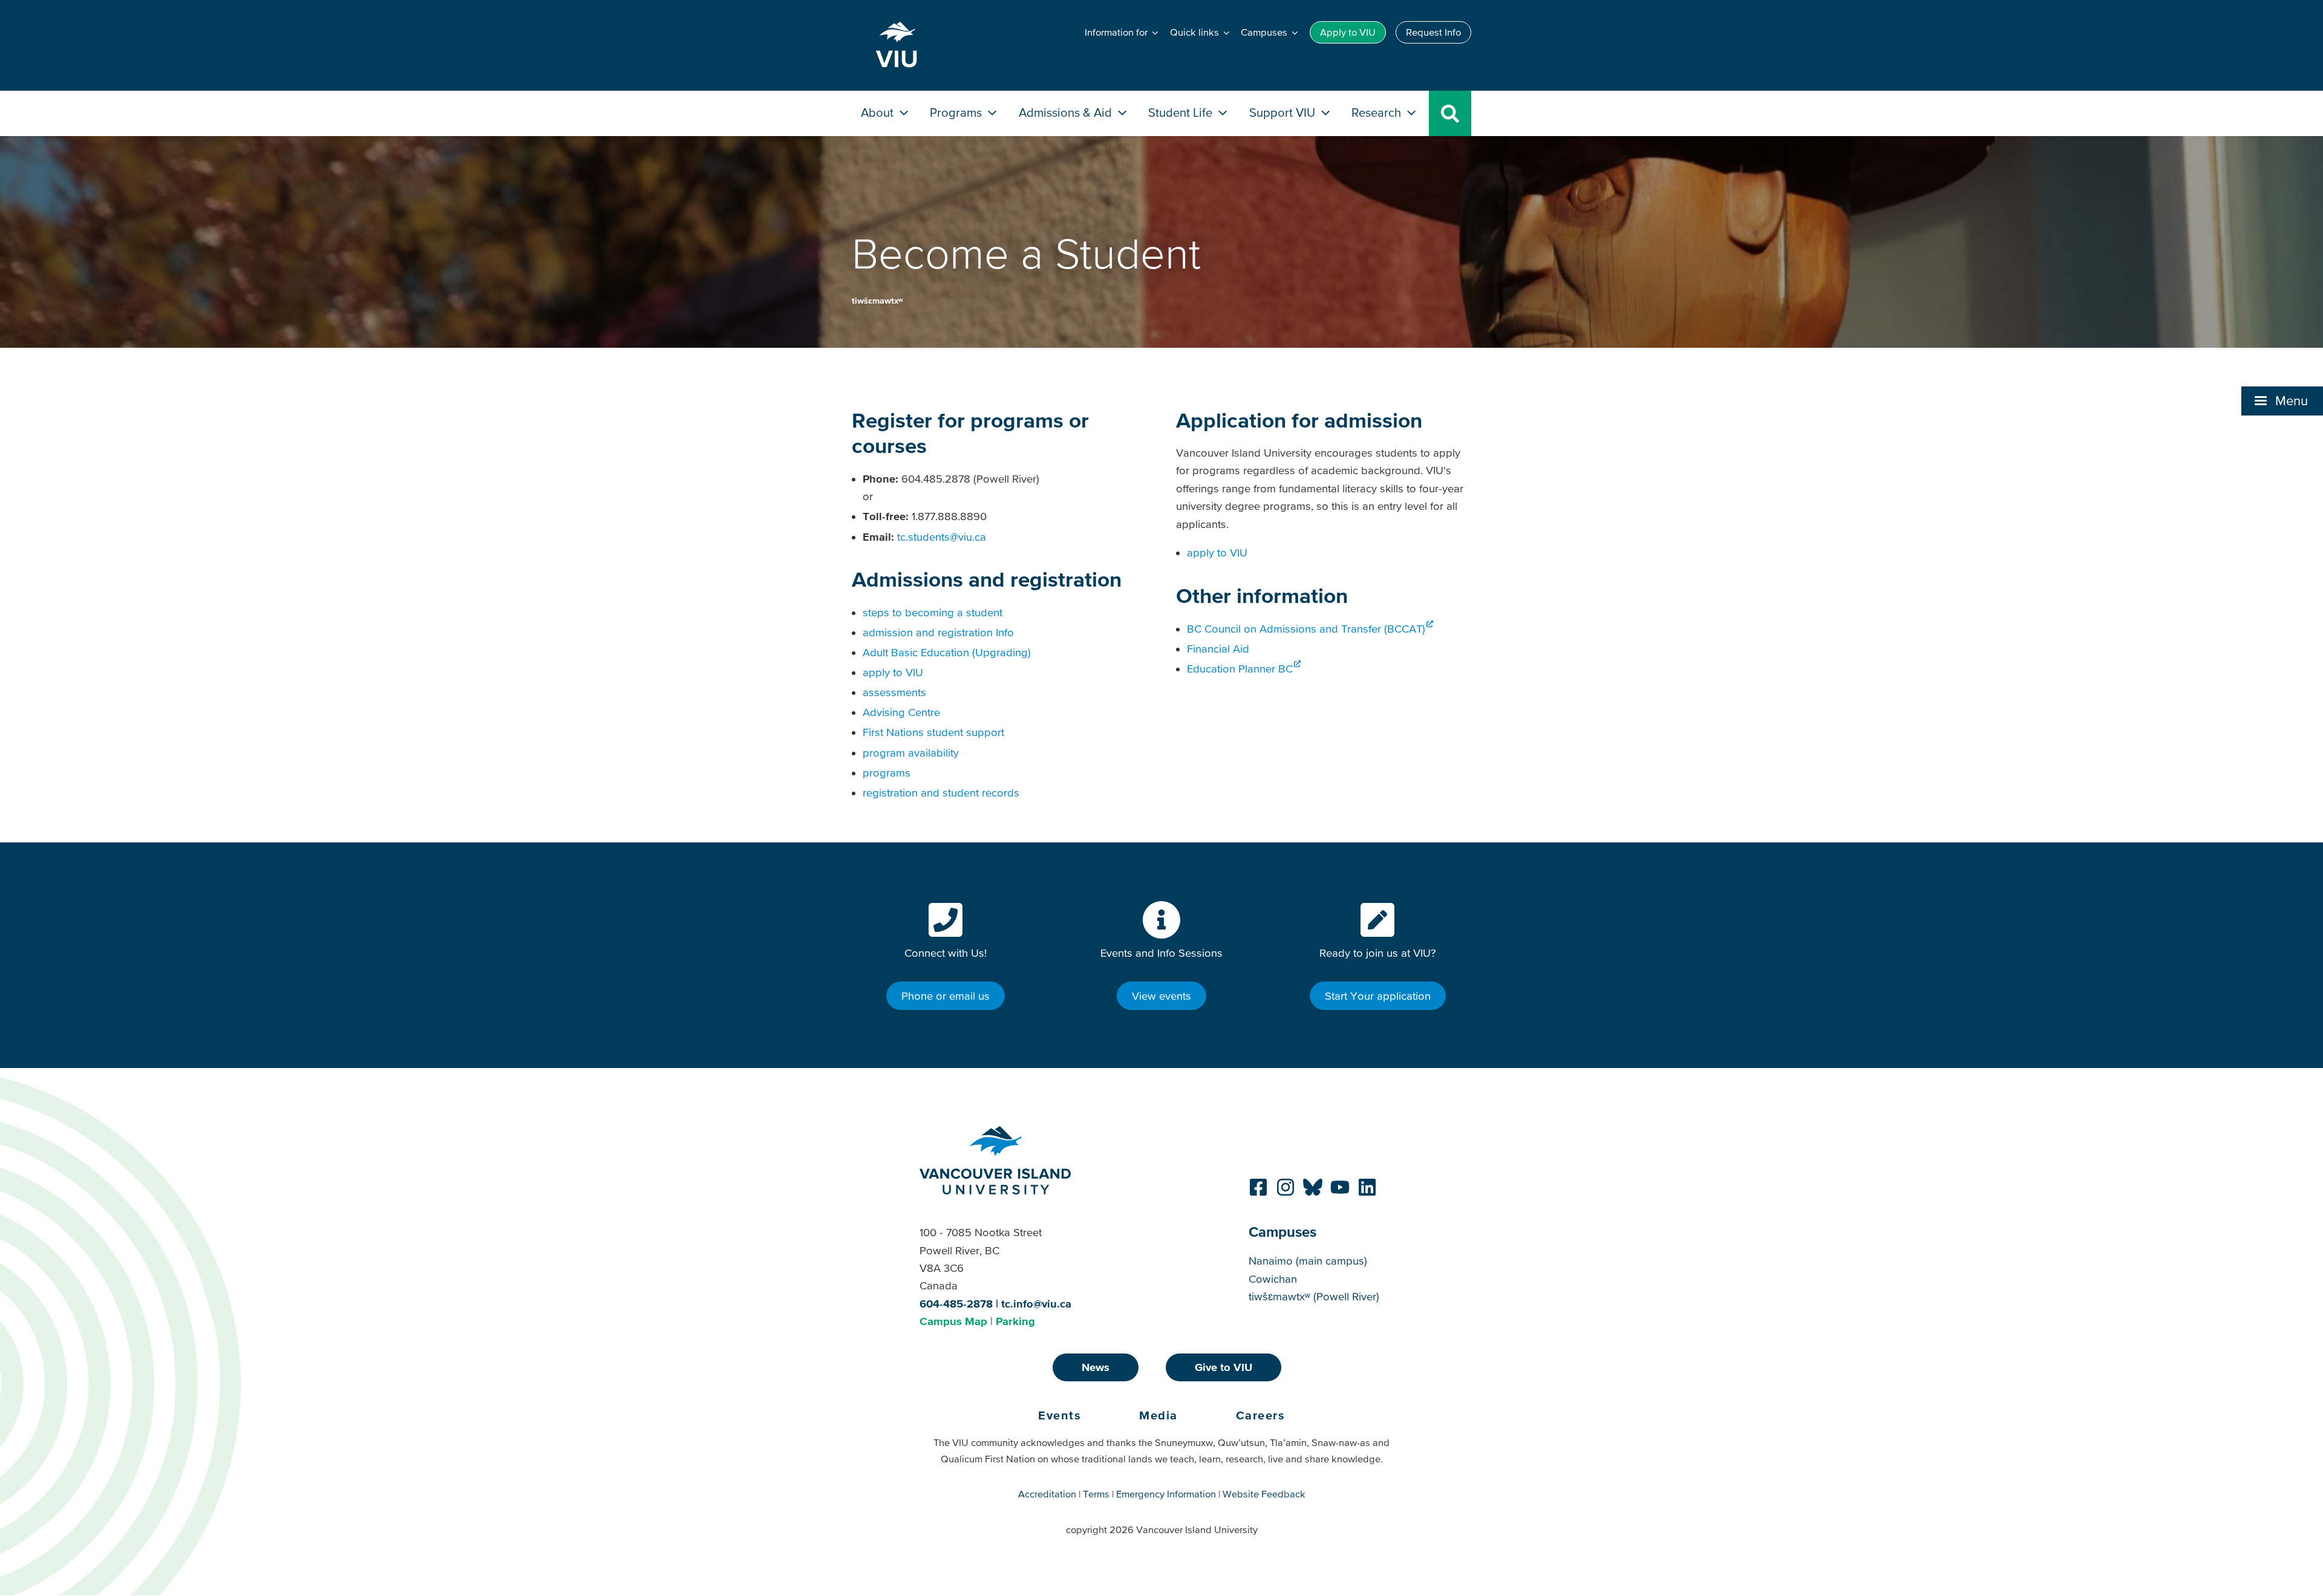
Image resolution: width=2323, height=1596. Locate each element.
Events (1060, 1415)
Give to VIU (1224, 1367)
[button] (2282, 401)
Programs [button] (957, 112)
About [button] (879, 112)
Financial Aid (1218, 649)
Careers (1261, 1415)
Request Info (1433, 32)
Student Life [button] (1182, 112)
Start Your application (1378, 996)
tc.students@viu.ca (942, 537)
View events (1161, 996)
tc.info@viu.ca (1036, 1304)
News (1096, 1367)
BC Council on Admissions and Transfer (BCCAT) (1306, 629)
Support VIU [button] (1284, 112)
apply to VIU (893, 672)
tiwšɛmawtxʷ (877, 301)
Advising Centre (901, 712)
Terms (1096, 1494)
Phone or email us (946, 996)
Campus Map (953, 1321)
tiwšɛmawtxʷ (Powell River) (1314, 1296)
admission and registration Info (938, 632)
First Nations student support (933, 732)
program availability (911, 753)
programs (887, 773)
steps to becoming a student (933, 612)
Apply (1348, 32)
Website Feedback (1264, 1494)
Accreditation (1047, 1494)
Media (1158, 1415)
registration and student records (941, 793)
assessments (894, 692)
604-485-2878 (956, 1304)
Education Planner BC (1240, 669)
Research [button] (1378, 112)
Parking (1015, 1321)
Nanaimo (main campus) (1308, 1261)
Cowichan (1273, 1279)
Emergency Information (1166, 1494)
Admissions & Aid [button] (1067, 112)
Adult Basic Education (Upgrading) (947, 652)
